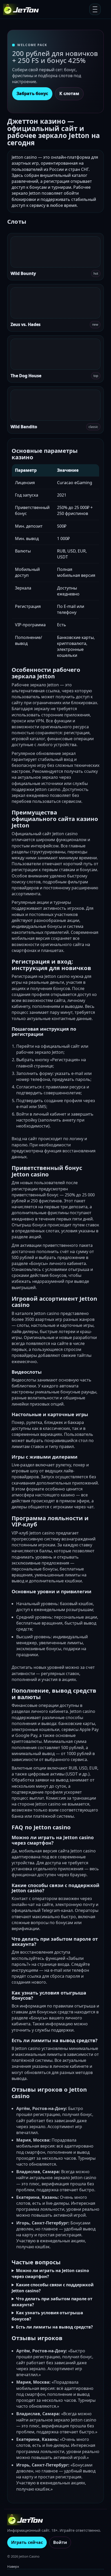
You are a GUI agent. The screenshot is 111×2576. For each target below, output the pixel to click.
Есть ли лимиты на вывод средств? (54, 2327)
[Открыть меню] (95, 9)
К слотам (69, 93)
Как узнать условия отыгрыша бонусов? (47, 2316)
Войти (60, 2542)
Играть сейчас (27, 2542)
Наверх (13, 2566)
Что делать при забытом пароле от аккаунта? (52, 2302)
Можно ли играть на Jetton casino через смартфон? (50, 2273)
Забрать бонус (32, 93)
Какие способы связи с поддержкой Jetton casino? (53, 2288)
